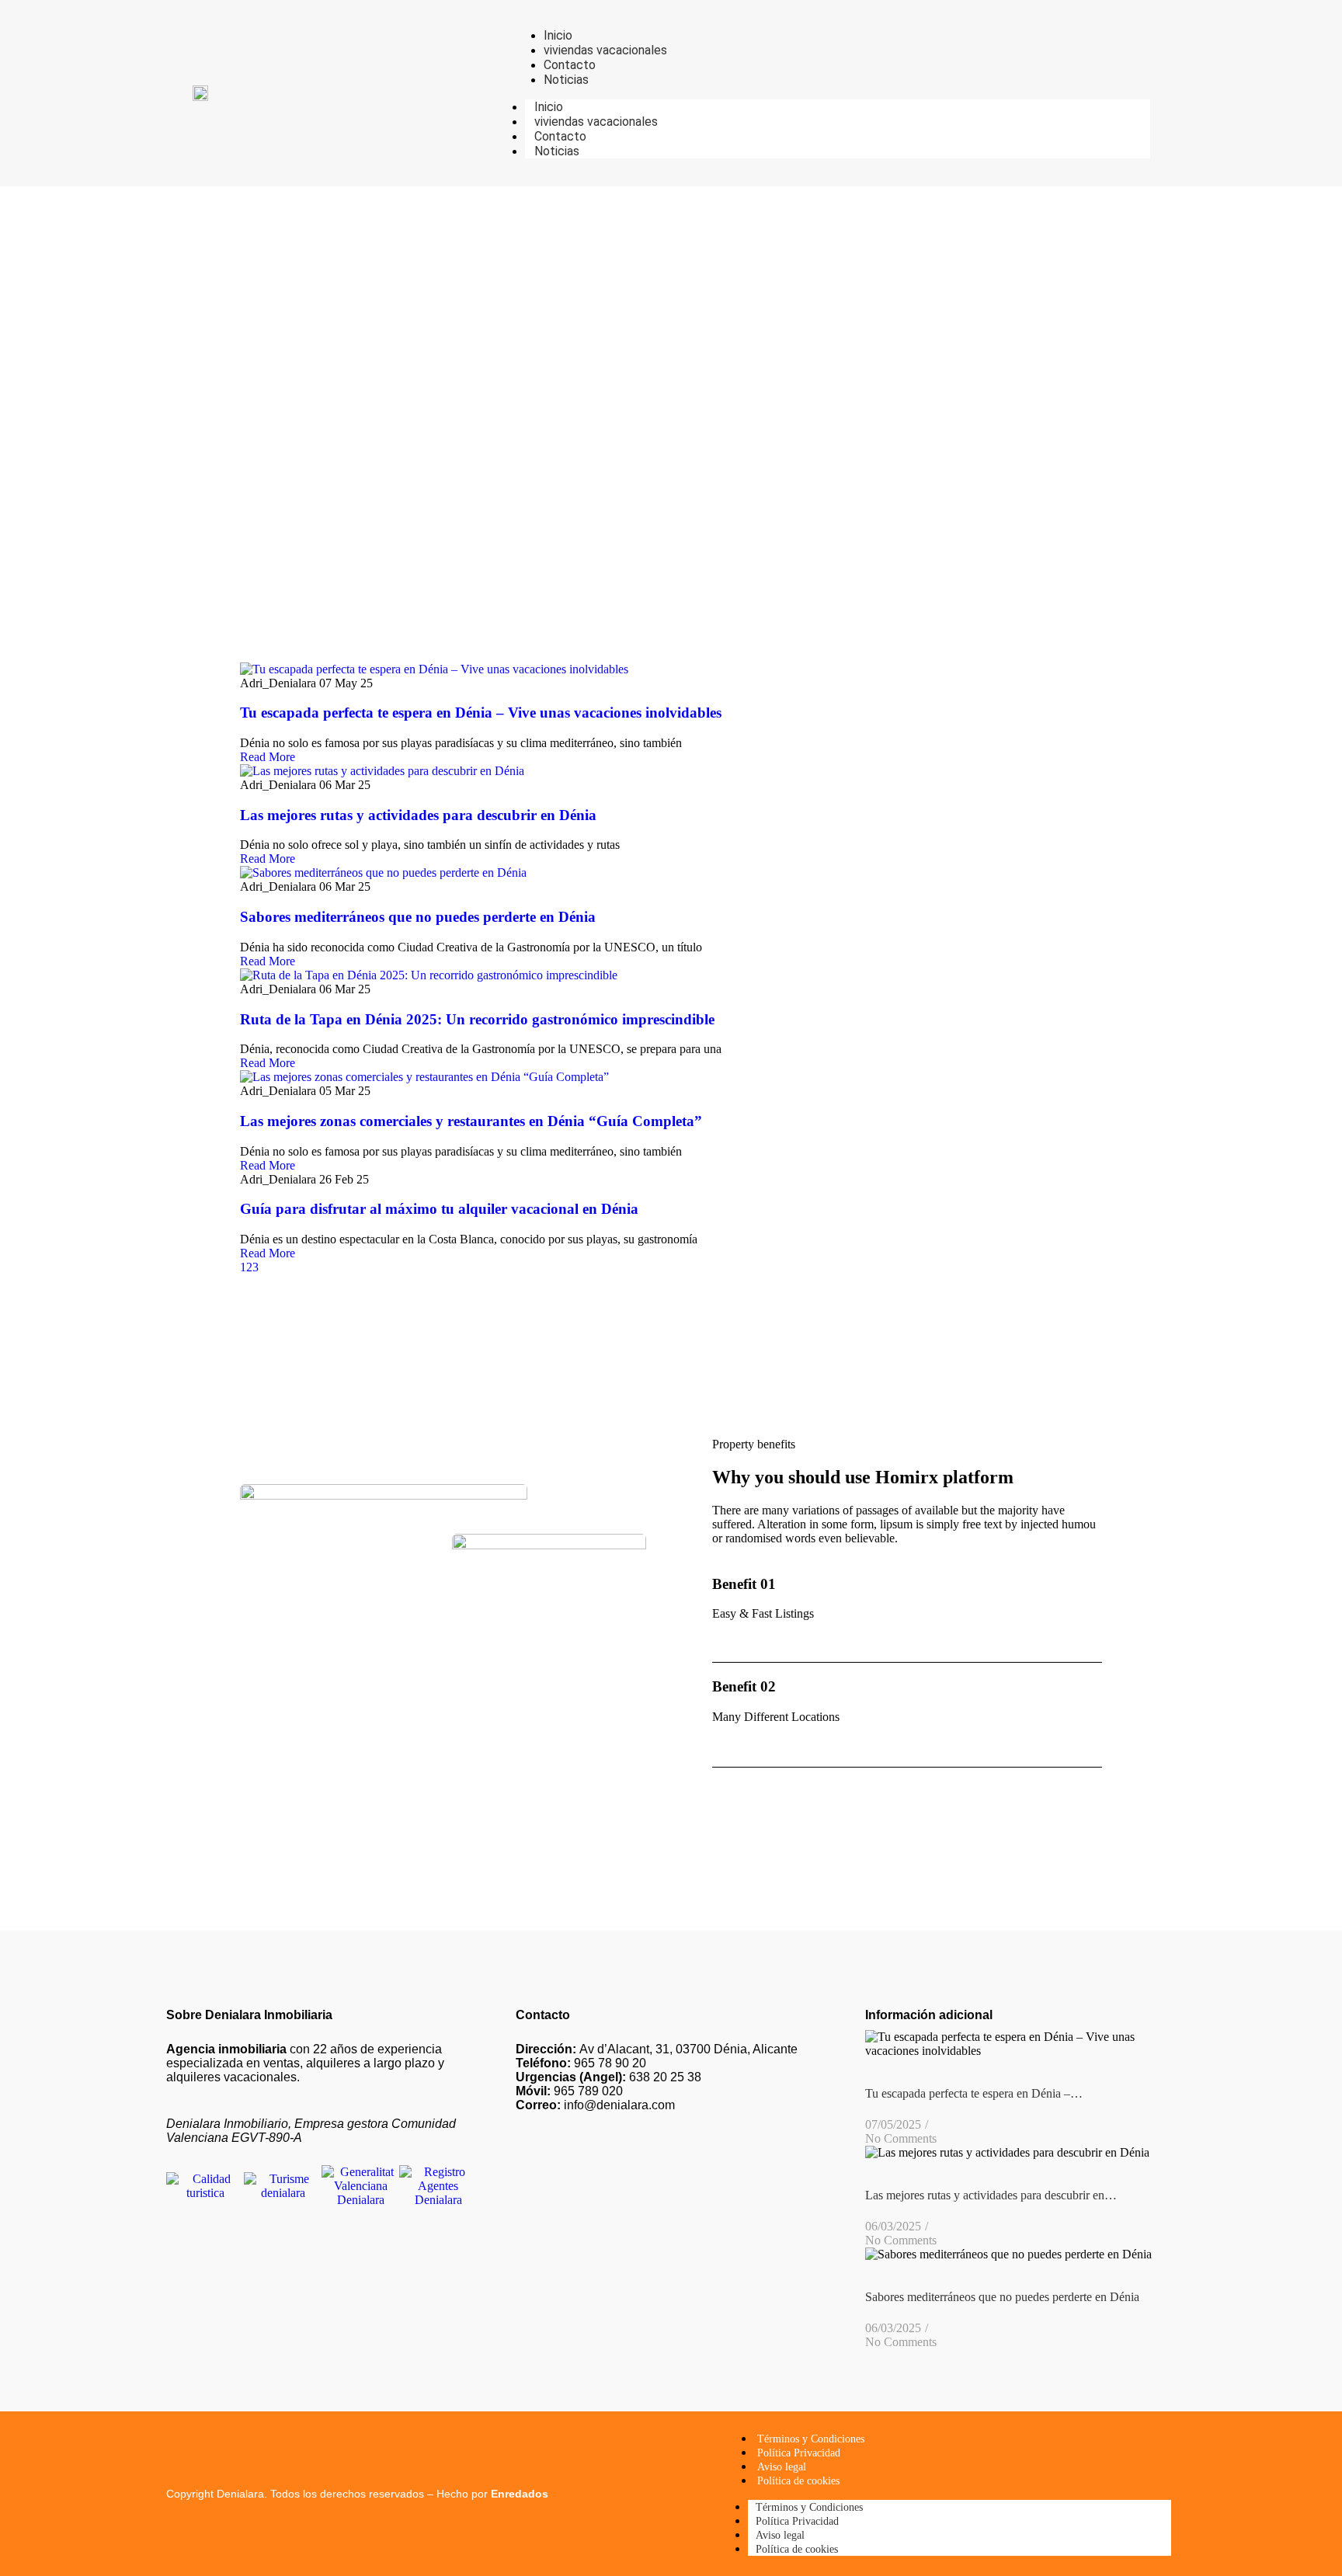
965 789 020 (569, 2091)
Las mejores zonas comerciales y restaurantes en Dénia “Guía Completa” (471, 1121)
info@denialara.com (595, 2105)
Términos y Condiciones (811, 2439)
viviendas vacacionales (596, 122)
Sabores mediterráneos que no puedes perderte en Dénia (418, 917)
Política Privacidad (799, 2453)
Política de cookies (798, 2481)
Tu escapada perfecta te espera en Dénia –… (974, 2093)
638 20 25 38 (608, 2077)
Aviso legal (782, 2467)
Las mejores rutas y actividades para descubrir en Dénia (418, 815)
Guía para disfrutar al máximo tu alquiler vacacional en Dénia (439, 1209)
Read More (268, 757)
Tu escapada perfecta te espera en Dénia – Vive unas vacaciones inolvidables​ (481, 713)
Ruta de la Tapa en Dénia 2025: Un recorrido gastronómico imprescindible (477, 1019)
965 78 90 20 (581, 2063)
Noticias (557, 151)
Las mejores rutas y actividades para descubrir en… (991, 2195)
